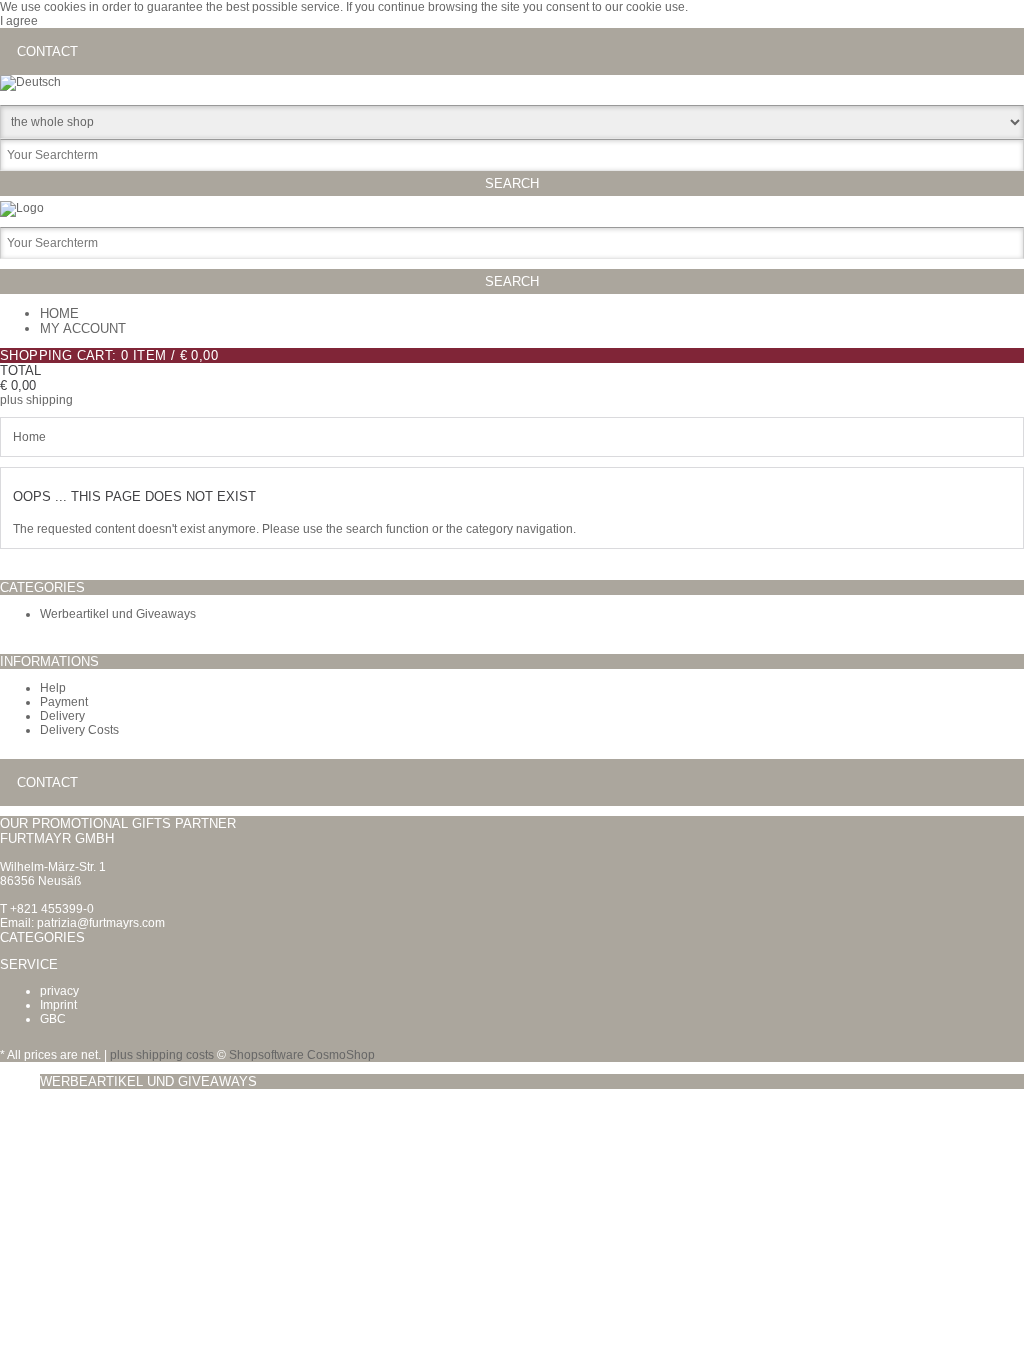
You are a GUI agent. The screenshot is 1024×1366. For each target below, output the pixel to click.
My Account (83, 328)
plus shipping (36, 400)
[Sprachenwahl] (30, 82)
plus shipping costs (162, 1055)
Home (59, 313)
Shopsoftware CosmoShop (302, 1055)
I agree (19, 21)
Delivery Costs (79, 730)
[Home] (22, 208)
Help (53, 688)
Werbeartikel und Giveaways (118, 614)
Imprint (58, 1005)
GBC (53, 1019)
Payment (64, 702)
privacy (59, 991)
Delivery (62, 716)
